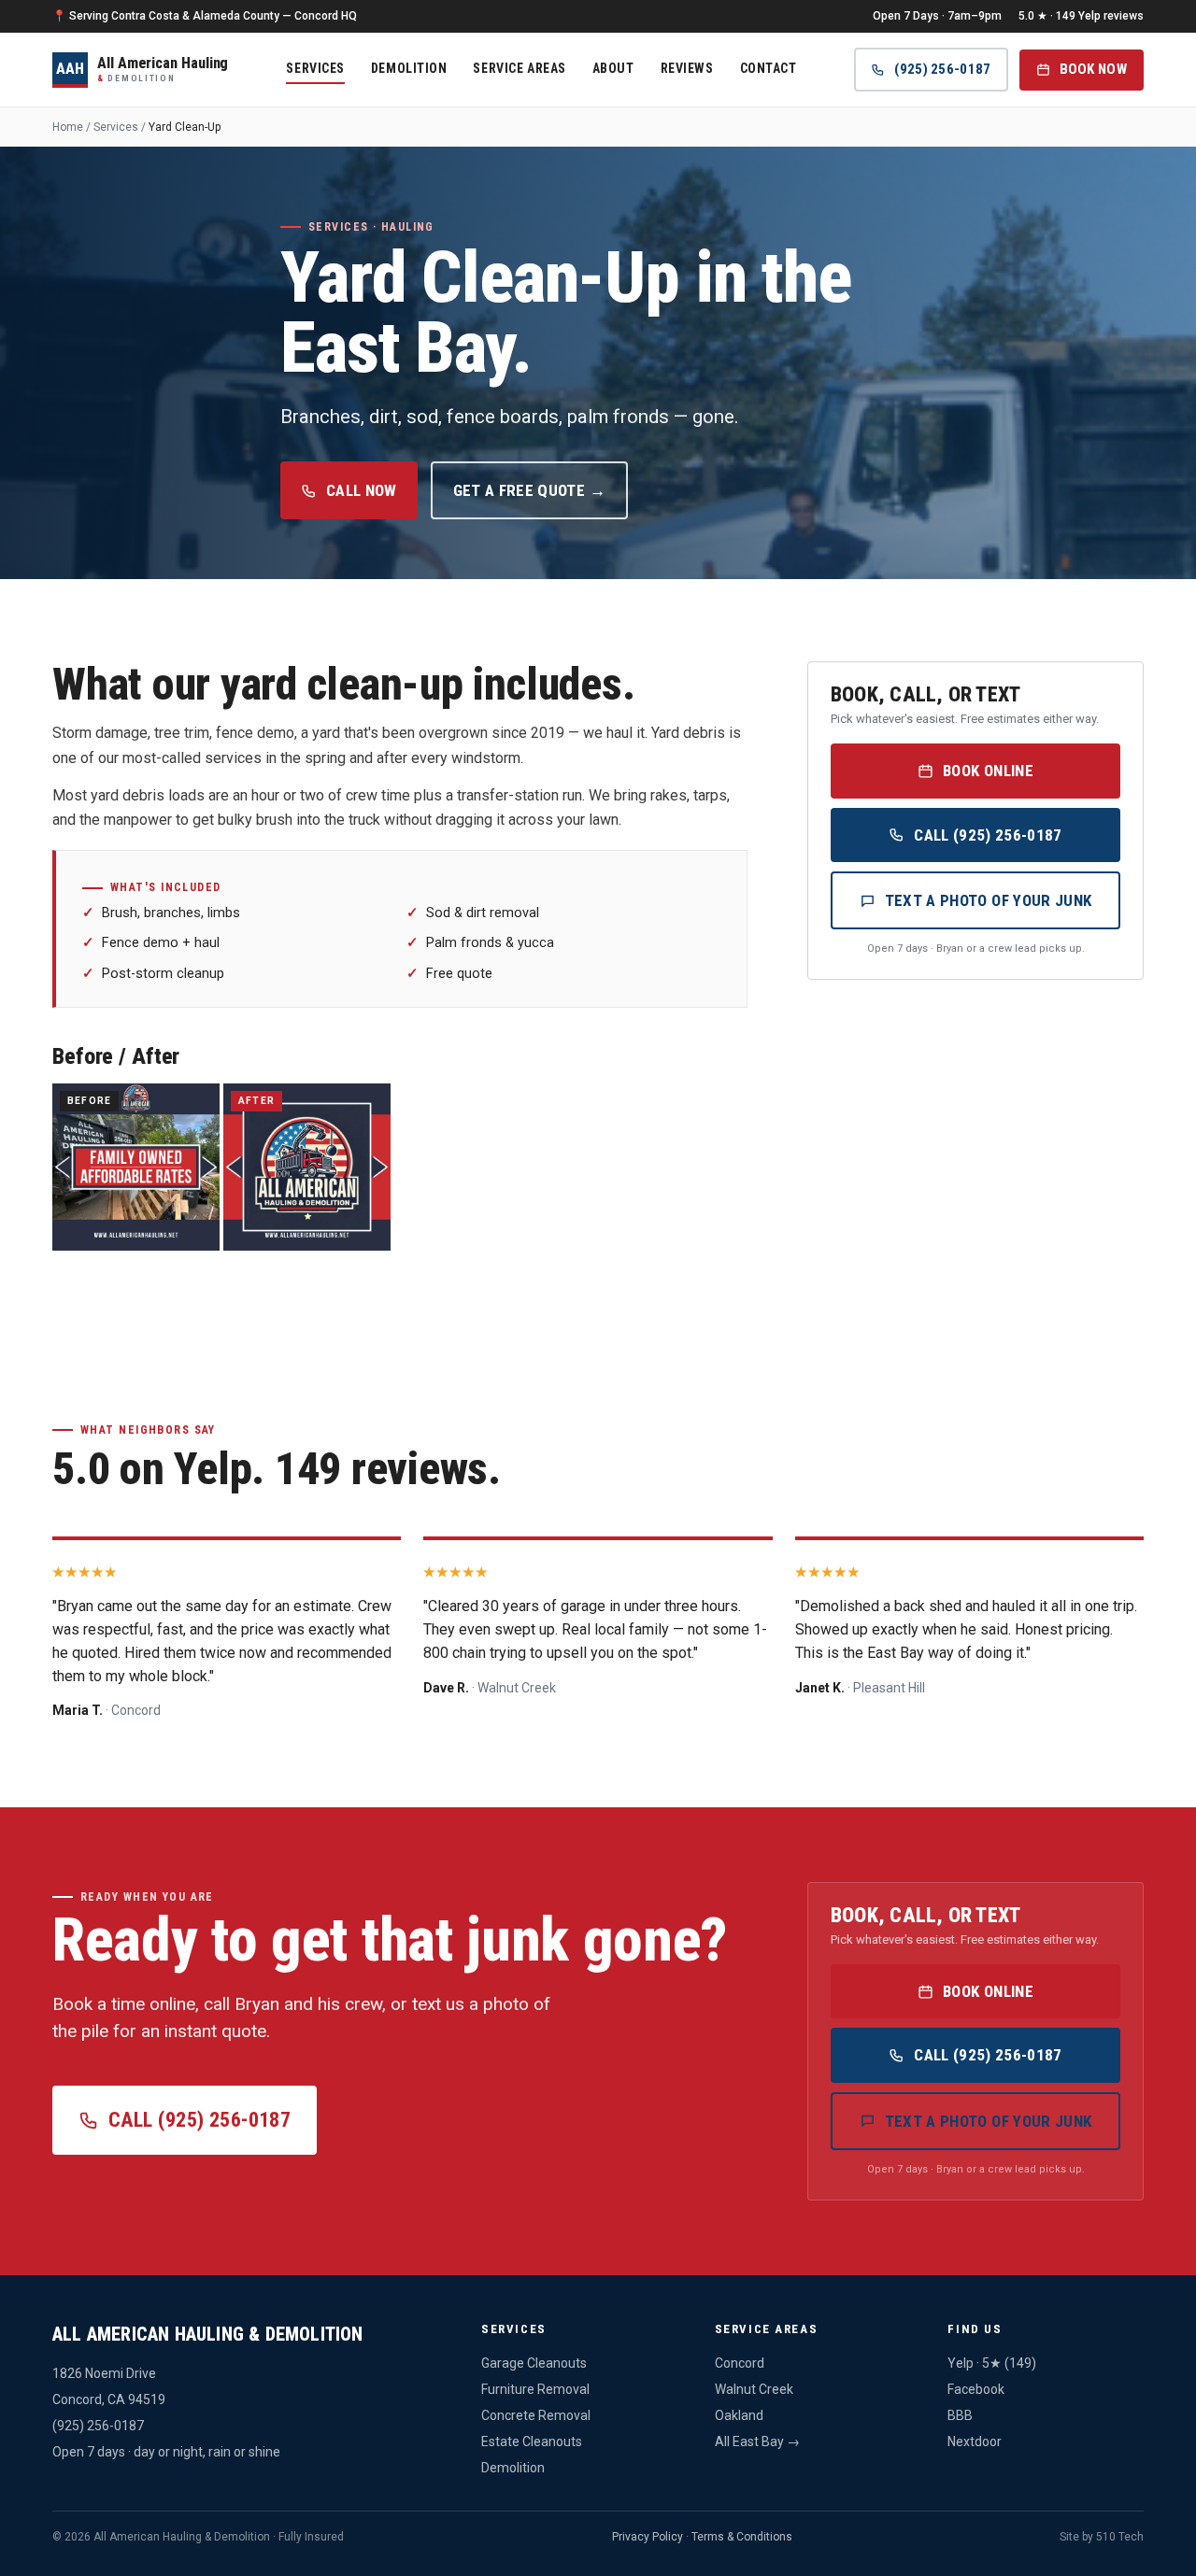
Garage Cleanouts (534, 2363)
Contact (769, 67)
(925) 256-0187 (942, 69)
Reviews (687, 67)
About (613, 67)
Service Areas (519, 67)
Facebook (976, 2389)
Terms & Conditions (742, 2537)
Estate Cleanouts (532, 2442)
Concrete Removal (536, 2415)
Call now (362, 490)
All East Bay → (757, 2442)
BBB (960, 2415)
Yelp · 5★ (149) (992, 2363)
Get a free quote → (529, 490)
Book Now (1093, 69)
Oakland (739, 2415)
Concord (740, 2363)
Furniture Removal (535, 2389)
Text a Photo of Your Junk (989, 900)
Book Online (988, 771)
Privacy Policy (648, 2537)
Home (68, 127)
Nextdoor (975, 2442)
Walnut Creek (754, 2389)
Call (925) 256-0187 (988, 835)
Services (315, 67)
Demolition (409, 67)
